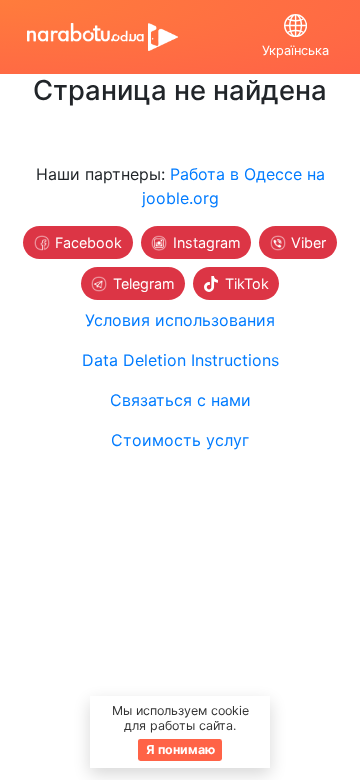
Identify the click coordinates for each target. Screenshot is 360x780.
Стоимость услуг (180, 440)
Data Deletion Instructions (180, 360)
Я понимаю (180, 749)
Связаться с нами (180, 400)
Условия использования (180, 320)
